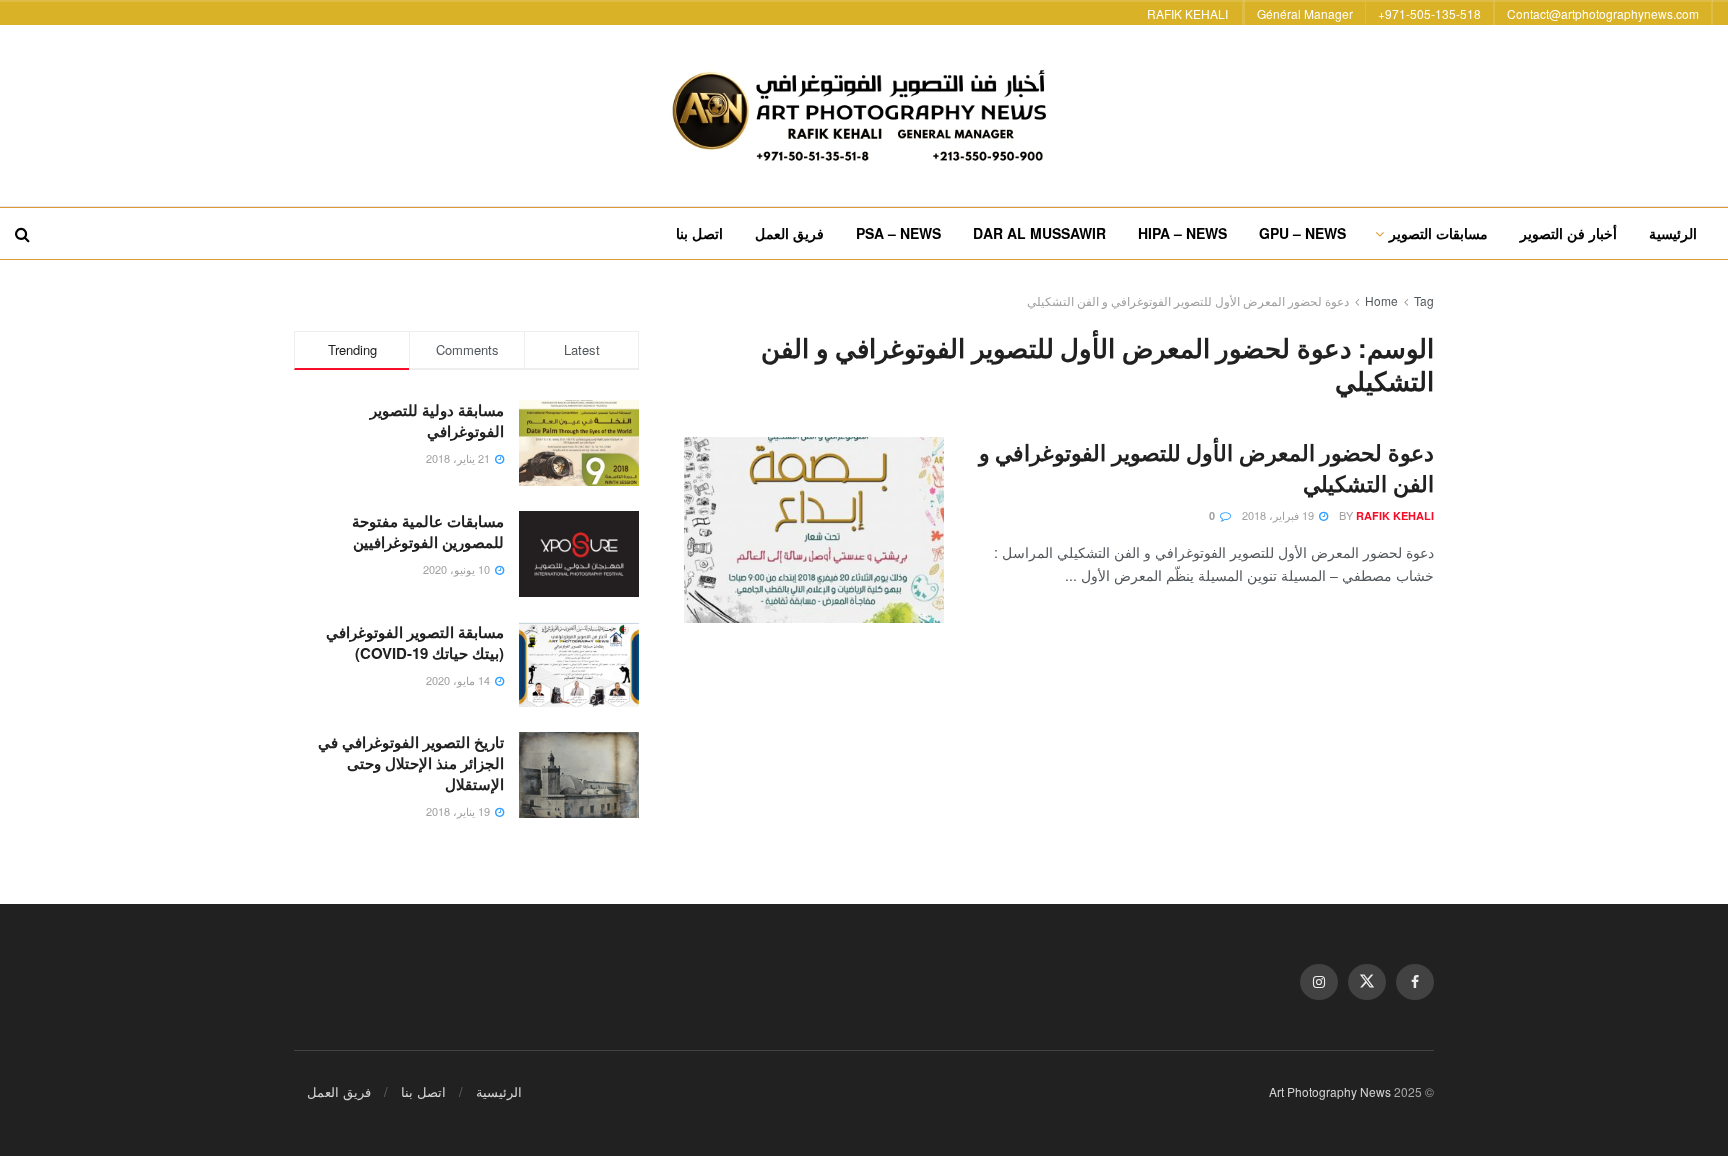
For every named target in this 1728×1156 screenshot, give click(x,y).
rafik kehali (1395, 515)
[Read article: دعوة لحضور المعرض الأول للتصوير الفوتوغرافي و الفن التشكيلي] (814, 530)
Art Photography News (1330, 1091)
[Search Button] (22, 233)
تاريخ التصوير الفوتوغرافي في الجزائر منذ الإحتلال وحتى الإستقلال (411, 763)
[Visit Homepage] (864, 116)
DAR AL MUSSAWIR (1039, 233)
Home (1381, 300)
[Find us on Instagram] (1319, 982)
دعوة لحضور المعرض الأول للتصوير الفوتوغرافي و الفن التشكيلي (1188, 300)
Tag (1424, 300)
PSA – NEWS (898, 233)
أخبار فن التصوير (1568, 233)
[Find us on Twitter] (1367, 982)
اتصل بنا (699, 233)
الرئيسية (1673, 233)
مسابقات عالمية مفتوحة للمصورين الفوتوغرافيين (428, 531)
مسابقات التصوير (1438, 233)
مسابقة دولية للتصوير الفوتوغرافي (437, 420)
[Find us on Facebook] (1415, 982)
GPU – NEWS (1302, 233)
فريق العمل (789, 233)
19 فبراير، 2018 (1279, 515)
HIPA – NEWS (1182, 233)
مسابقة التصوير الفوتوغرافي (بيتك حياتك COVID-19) (415, 642)
